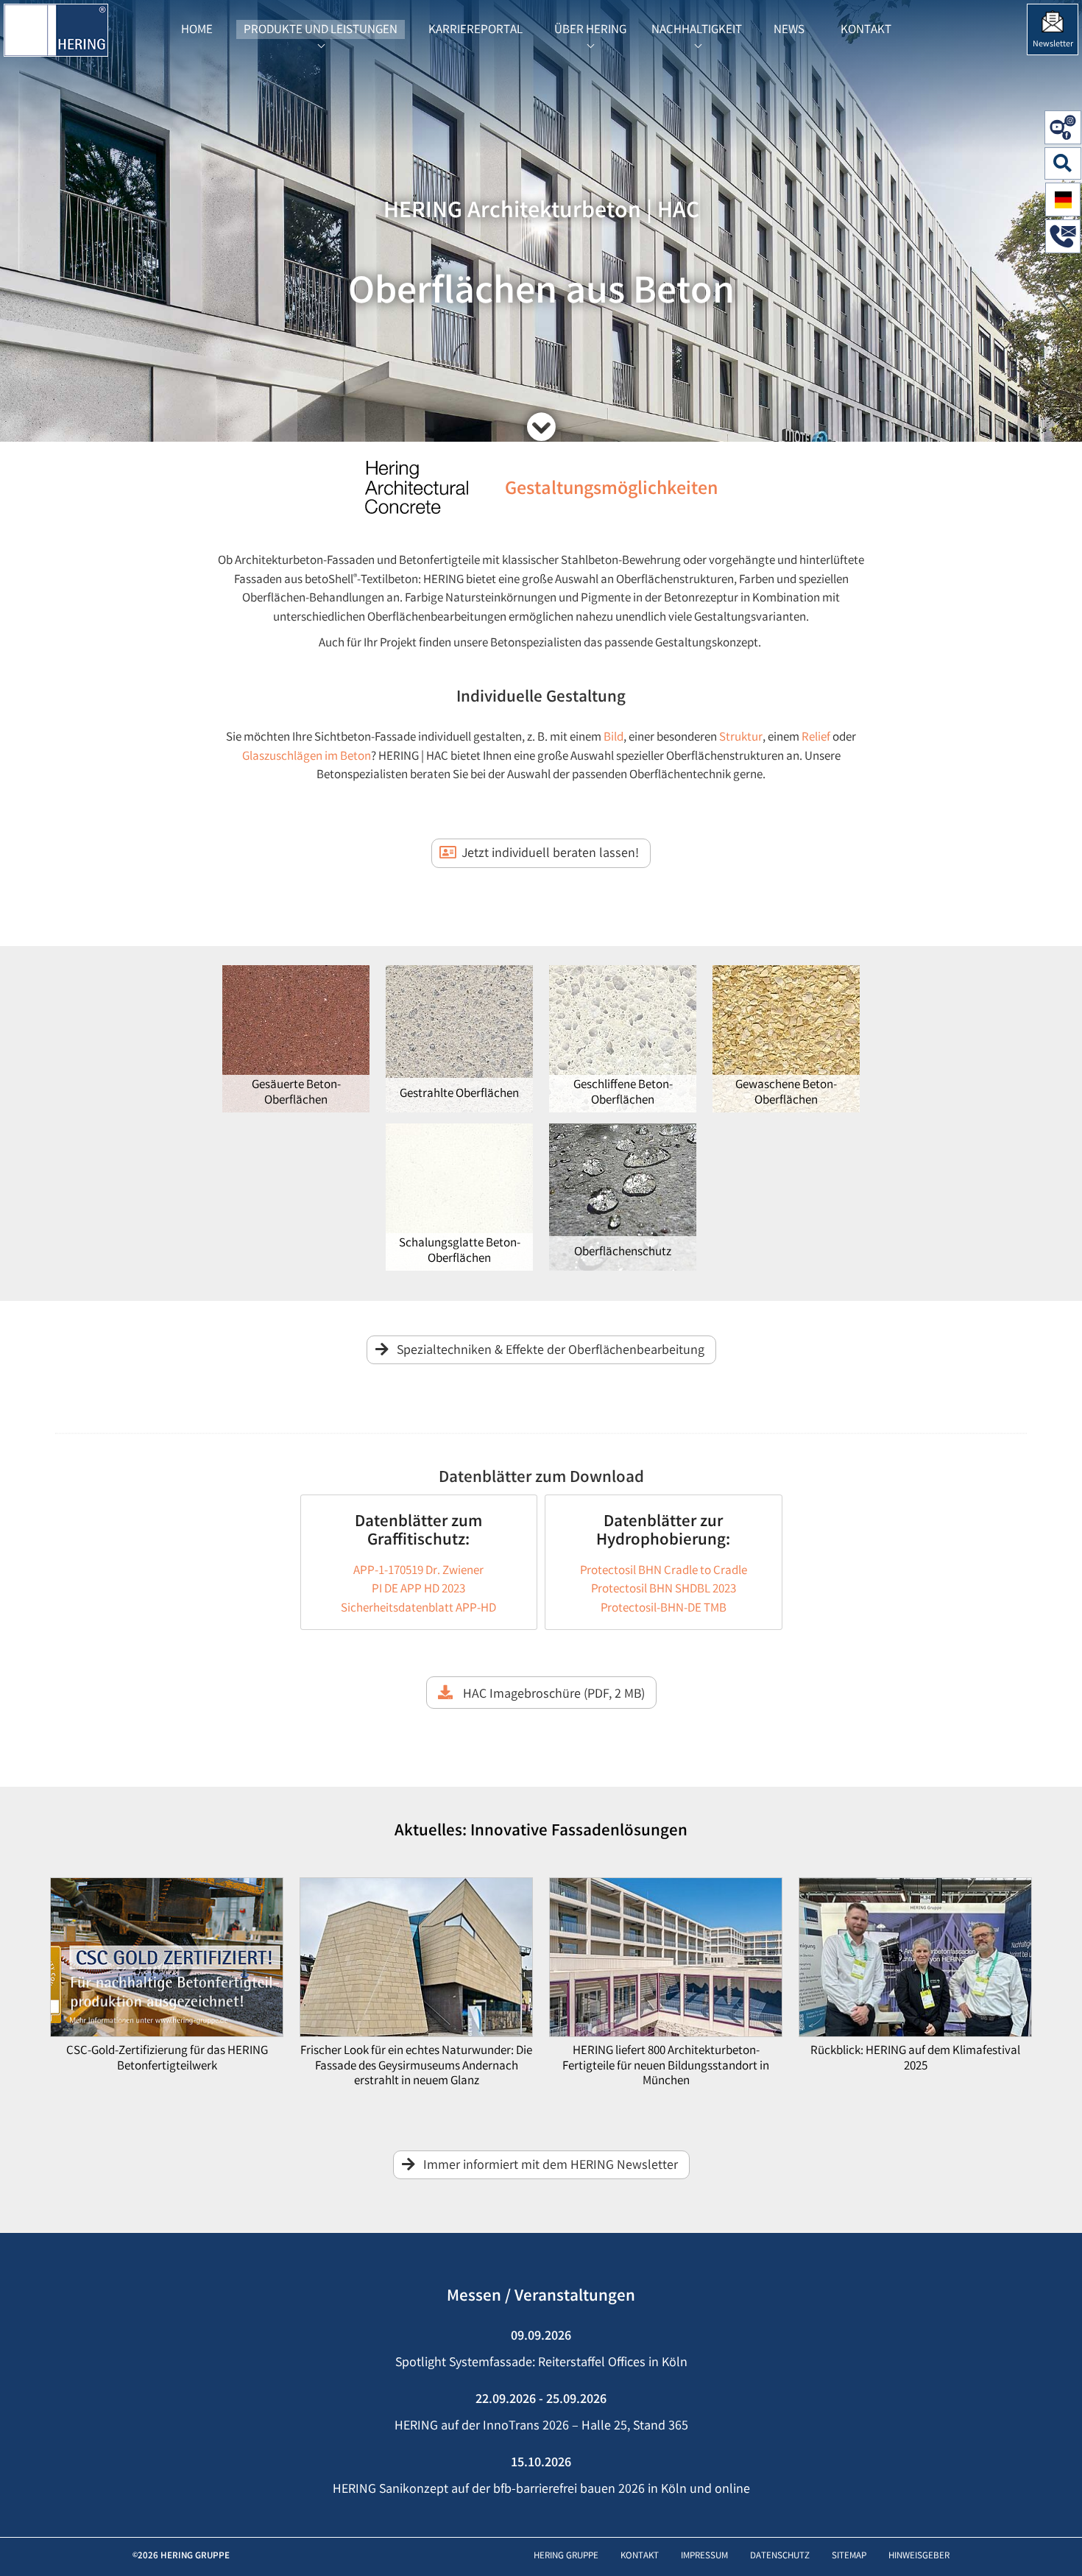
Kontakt (640, 2556)
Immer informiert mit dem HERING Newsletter (551, 2166)
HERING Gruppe (566, 2556)
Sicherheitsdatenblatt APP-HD (418, 1609)
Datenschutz (780, 2556)
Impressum (704, 2556)
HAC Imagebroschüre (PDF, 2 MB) (552, 1695)
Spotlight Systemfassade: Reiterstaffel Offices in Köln (541, 2363)
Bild (614, 738)
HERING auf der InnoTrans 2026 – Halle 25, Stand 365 (541, 2427)
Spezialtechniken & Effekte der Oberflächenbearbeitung (551, 1351)
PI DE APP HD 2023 (418, 1590)
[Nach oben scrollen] (1056, 2543)
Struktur (741, 738)
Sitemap (849, 2556)
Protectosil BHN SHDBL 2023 (664, 1590)
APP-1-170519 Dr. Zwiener (418, 1571)
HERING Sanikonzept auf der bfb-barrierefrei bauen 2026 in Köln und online (541, 2490)
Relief (817, 738)
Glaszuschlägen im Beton (307, 757)
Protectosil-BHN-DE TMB (664, 1609)
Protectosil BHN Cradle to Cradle (664, 1571)
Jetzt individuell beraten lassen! (550, 854)
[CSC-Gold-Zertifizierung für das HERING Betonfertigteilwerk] (166, 1962)
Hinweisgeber (919, 2556)
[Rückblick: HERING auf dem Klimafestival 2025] (915, 1962)
